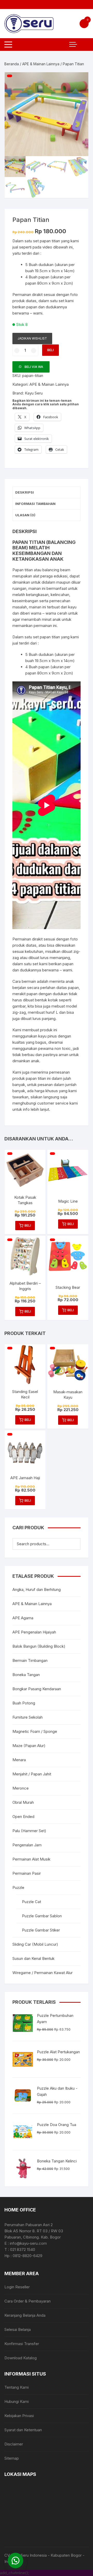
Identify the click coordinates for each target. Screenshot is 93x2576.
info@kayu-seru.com (28, 2243)
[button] (79, 81)
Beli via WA (34, 367)
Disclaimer (14, 2444)
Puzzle (18, 1887)
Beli (51, 350)
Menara (19, 1760)
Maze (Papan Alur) (29, 1746)
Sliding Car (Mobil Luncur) (35, 1944)
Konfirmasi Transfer (22, 2344)
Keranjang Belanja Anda (25, 2315)
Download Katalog (21, 2358)
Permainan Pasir (27, 1873)
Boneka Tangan (26, 1675)
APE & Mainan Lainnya (41, 64)
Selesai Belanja (18, 2329)
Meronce (21, 1788)
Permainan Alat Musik (31, 1859)
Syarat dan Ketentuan (23, 2430)
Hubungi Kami (17, 2401)
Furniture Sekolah (28, 1717)
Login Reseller (17, 2287)
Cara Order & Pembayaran (28, 2301)
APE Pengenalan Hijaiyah (34, 1632)
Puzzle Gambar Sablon (42, 1916)
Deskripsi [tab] (25, 492)
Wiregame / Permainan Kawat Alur (42, 1973)
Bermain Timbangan (30, 1660)
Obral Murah (23, 1802)
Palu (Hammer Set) (29, 1831)
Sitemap (12, 2458)
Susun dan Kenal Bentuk (33, 1958)
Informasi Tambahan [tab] (35, 504)
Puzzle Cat (32, 1902)
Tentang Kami (17, 2387)
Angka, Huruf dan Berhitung (37, 1589)
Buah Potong (24, 1703)
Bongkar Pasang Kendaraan (37, 1689)
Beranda (12, 64)
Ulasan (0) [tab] (25, 515)
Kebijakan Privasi (19, 2416)
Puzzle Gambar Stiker (41, 1930)
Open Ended (23, 1817)
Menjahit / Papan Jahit (32, 1774)
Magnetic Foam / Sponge (35, 1731)
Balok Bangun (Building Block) (39, 1646)
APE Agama (23, 1618)
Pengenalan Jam (27, 1845)
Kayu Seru (34, 393)
